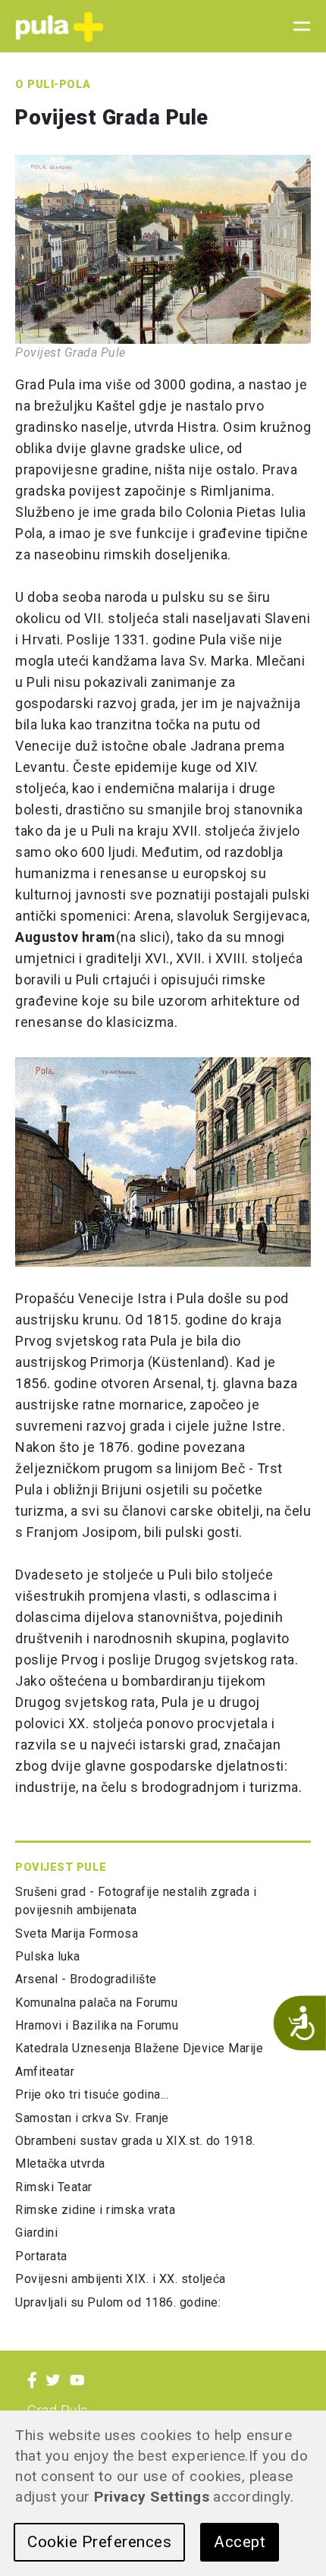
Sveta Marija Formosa (77, 1934)
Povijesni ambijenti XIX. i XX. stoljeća (121, 2279)
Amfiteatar (45, 2072)
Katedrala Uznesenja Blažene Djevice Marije (139, 2048)
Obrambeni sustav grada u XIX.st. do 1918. (135, 2141)
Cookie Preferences (99, 2542)
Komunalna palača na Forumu (96, 2003)
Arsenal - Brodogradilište (86, 1979)
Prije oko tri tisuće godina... (92, 2094)
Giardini (36, 2233)
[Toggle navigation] (297, 27)
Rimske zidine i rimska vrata (95, 2210)
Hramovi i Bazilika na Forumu (97, 2025)
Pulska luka (48, 1956)
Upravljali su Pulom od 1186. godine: (118, 2302)
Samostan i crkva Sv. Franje (92, 2118)
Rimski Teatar (54, 2187)
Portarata (41, 2256)
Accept (240, 2542)
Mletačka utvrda (60, 2163)
